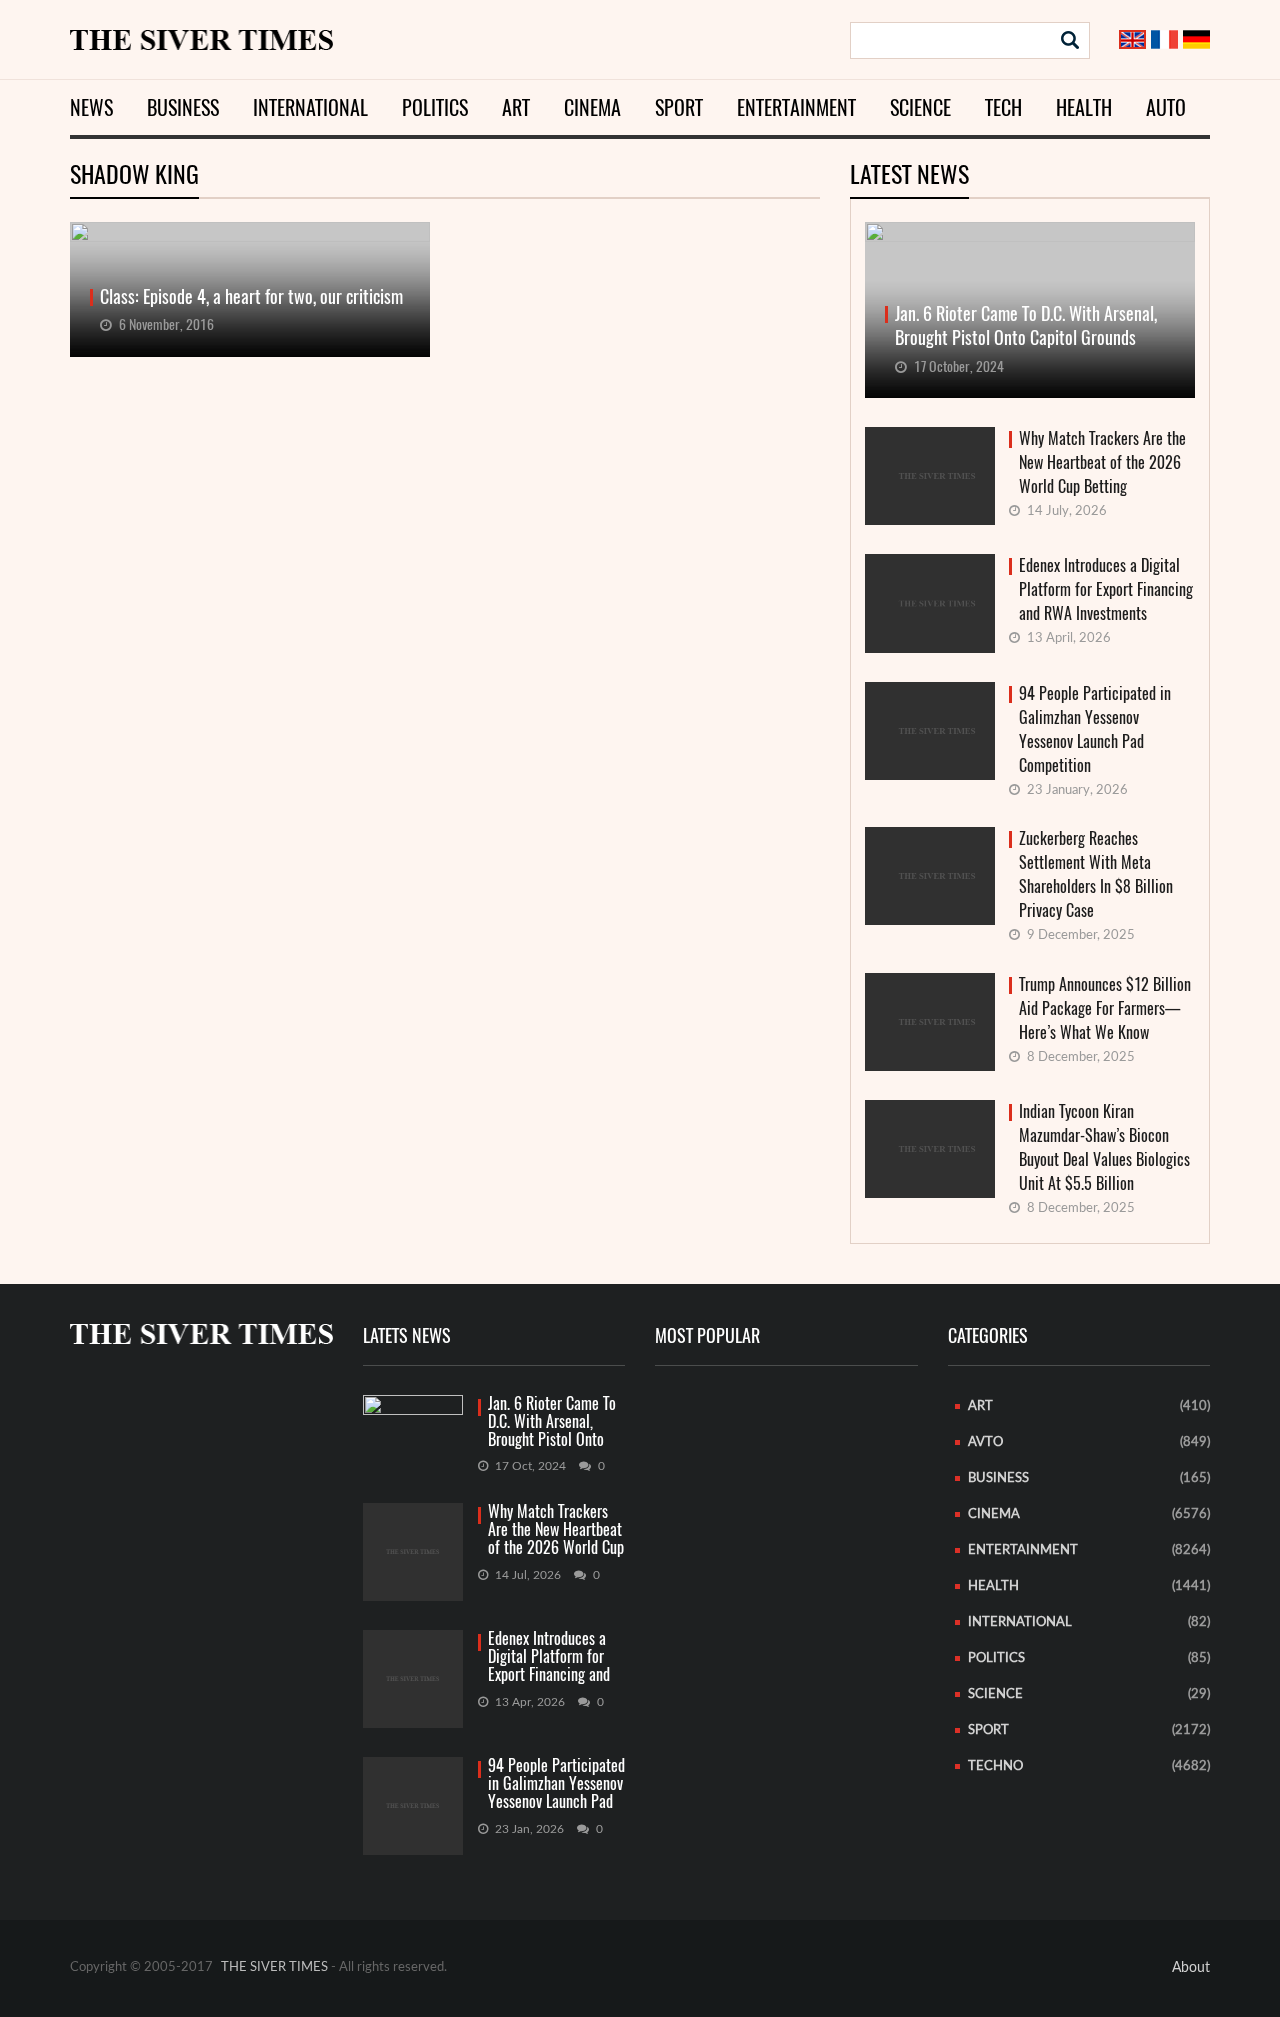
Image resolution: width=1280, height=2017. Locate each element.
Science (920, 107)
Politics (435, 107)
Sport (679, 107)
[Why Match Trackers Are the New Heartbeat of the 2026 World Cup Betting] (413, 1552)
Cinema (592, 107)
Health (1084, 107)
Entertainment (796, 107)
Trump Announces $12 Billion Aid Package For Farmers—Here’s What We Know (1105, 1008)
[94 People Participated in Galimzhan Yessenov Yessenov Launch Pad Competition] (413, 1806)
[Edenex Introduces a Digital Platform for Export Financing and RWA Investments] (413, 1679)
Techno (995, 1766)
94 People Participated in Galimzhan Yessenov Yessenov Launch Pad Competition (1095, 729)
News (91, 107)
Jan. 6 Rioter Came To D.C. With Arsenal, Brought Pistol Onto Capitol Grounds (552, 1422)
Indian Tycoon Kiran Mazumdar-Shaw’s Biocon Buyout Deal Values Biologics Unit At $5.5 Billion (1104, 1147)
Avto (985, 1442)
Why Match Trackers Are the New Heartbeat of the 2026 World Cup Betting (1102, 462)
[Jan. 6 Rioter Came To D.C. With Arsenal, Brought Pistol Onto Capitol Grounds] (413, 1422)
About (1191, 1968)
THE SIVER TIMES (274, 1967)
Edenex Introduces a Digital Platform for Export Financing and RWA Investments (1106, 589)
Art (516, 107)
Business (183, 107)
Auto (1166, 107)
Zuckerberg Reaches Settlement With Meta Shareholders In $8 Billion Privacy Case (1096, 874)
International (310, 107)
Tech (1003, 107)
